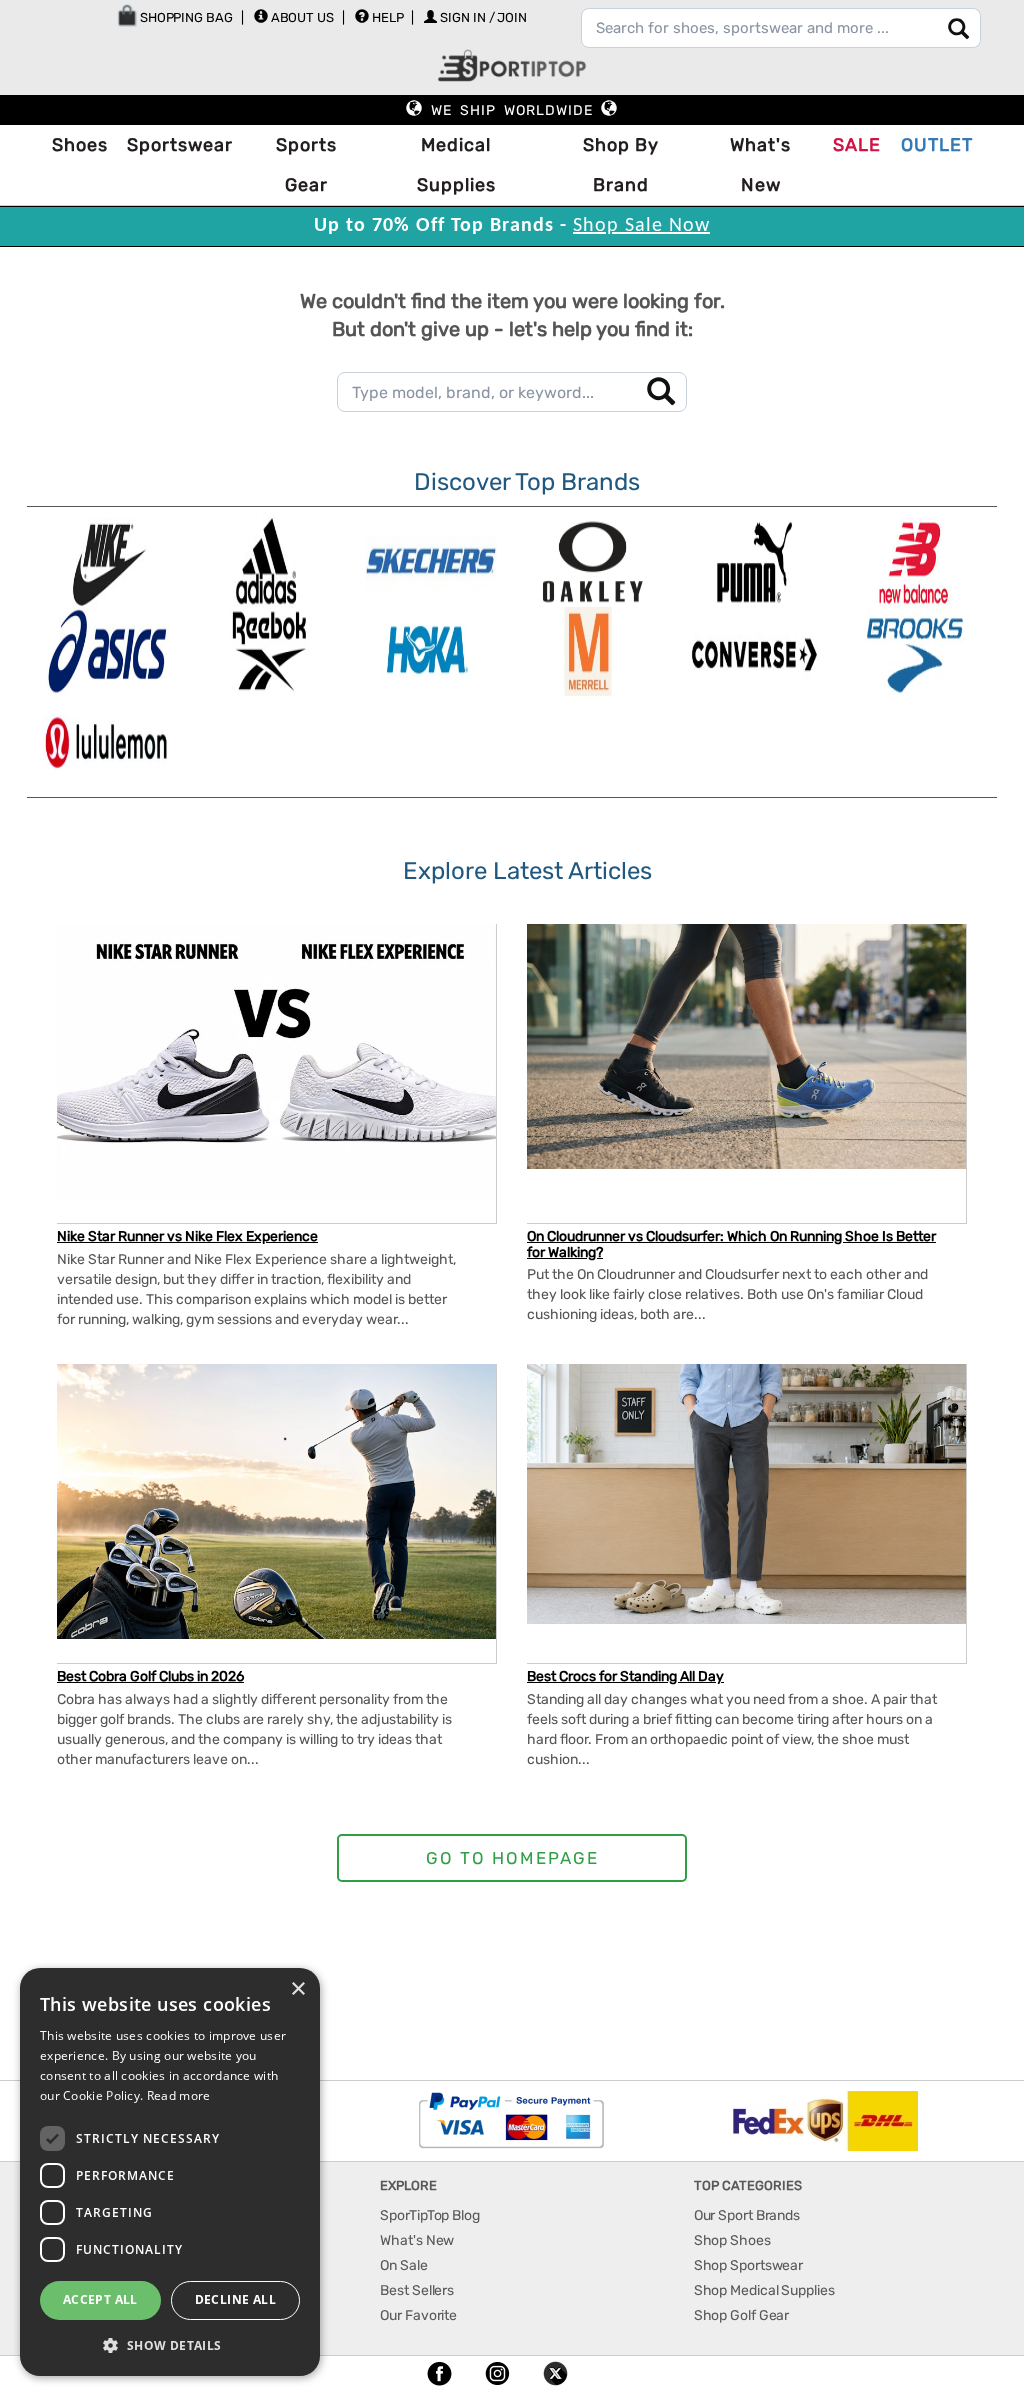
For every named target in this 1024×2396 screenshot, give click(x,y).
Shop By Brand (621, 165)
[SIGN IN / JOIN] (430, 16)
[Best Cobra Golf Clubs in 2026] (276, 1501)
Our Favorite (418, 2315)
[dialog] (170, 2172)
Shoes (80, 145)
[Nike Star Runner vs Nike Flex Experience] (276, 1061)
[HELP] (362, 16)
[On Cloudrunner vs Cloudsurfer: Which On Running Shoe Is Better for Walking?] (746, 1046)
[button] (170, 2344)
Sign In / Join (483, 17)
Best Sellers (417, 2290)
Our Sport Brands (747, 2215)
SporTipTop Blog (430, 2215)
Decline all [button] (235, 2299)
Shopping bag (185, 17)
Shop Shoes (732, 2240)
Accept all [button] (100, 2299)
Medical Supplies (456, 165)
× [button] (297, 1989)
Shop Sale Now (641, 226)
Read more (179, 2095)
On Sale (403, 2265)
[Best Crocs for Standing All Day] (746, 1494)
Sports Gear (306, 165)
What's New (760, 165)
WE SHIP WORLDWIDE (512, 110)
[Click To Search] (958, 28)
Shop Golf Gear (742, 2315)
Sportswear (180, 145)
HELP (388, 17)
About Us (302, 17)
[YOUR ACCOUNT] (261, 16)
